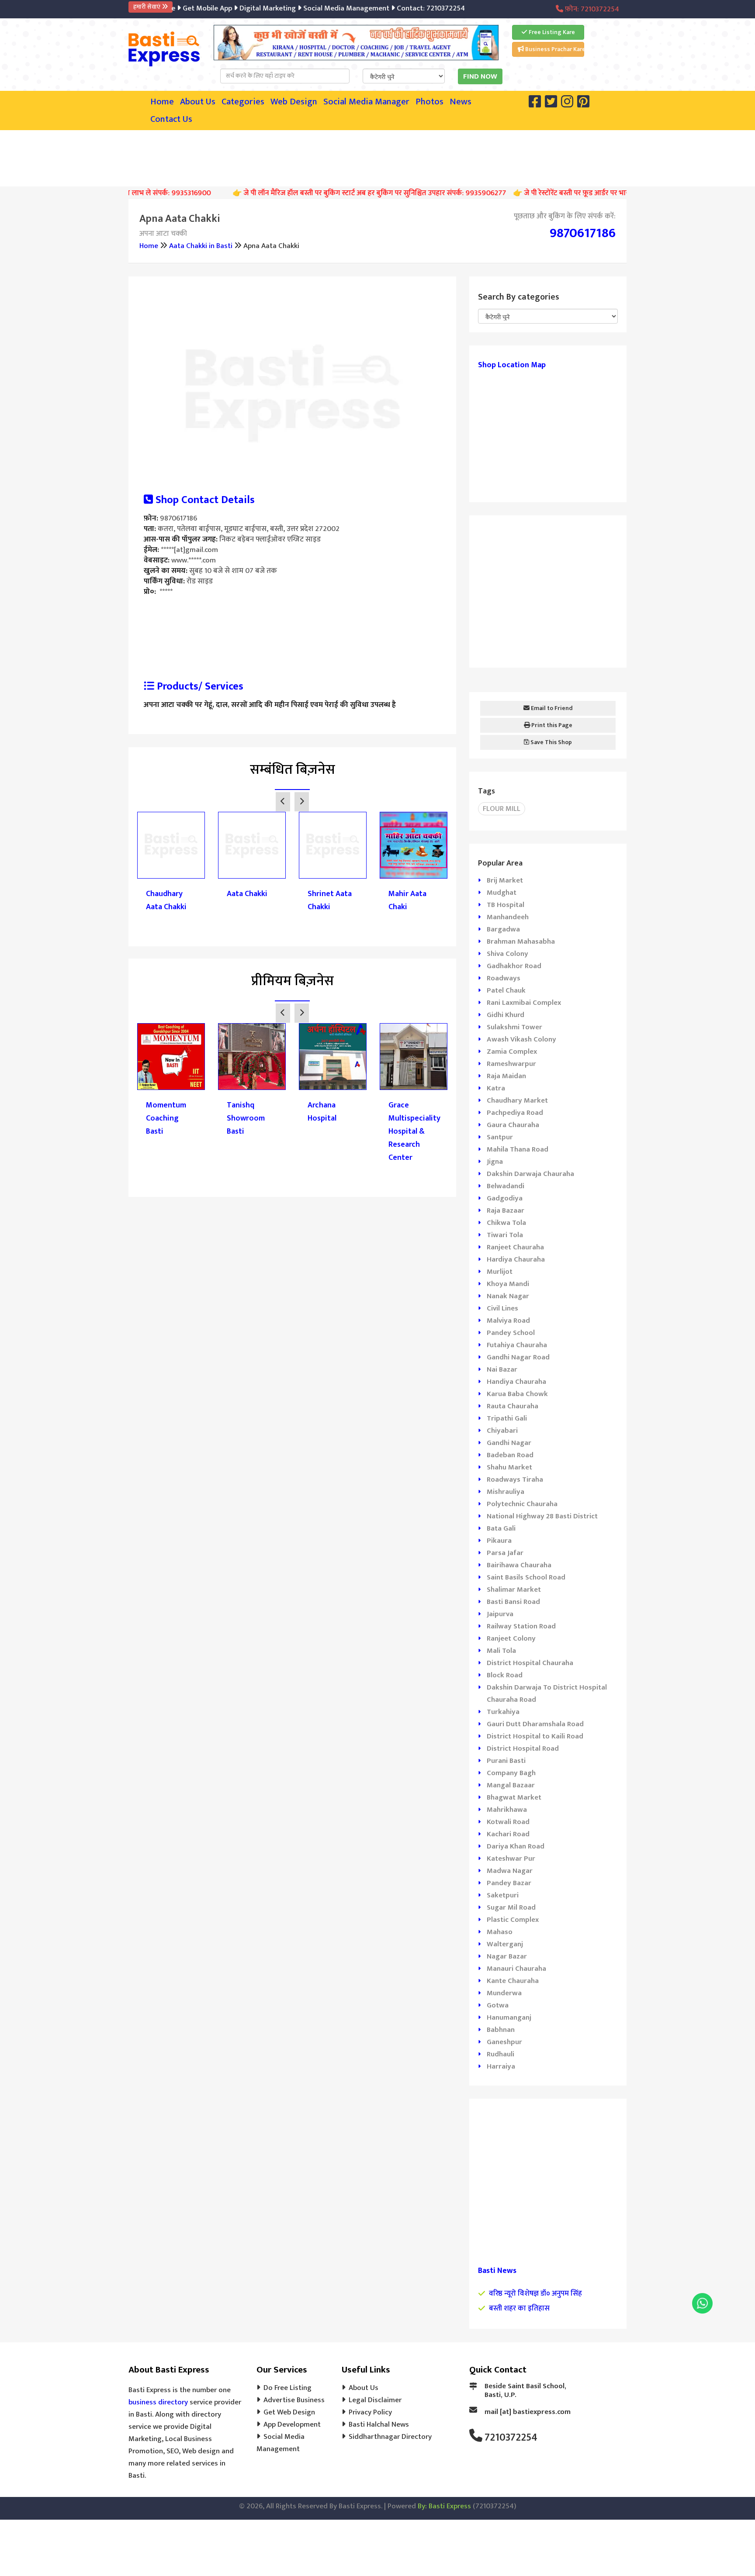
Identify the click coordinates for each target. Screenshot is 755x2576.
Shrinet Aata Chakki (330, 900)
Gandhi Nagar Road (518, 1357)
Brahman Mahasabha (521, 941)
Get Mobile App (175, 8)
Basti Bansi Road (513, 1602)
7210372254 (511, 2438)
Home (162, 102)
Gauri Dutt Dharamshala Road (535, 1724)
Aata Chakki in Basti (201, 246)
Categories (243, 102)
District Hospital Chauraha (530, 1663)
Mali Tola (501, 1651)
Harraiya (501, 2066)
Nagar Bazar (507, 1956)
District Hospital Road (523, 1748)
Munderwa (504, 1993)
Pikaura (499, 1541)
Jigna (495, 1162)
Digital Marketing (235, 8)
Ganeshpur (504, 2042)
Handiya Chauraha (516, 1382)
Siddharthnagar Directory (390, 2437)
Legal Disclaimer (375, 2400)
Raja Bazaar (506, 1210)
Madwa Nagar (510, 1871)
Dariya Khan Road (516, 1846)
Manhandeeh (508, 917)
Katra (496, 1088)
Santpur (500, 1137)
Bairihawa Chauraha (519, 1565)
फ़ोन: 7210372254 (591, 9)
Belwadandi (506, 1186)
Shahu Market (509, 1467)
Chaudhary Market (517, 1100)
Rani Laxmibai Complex (524, 1003)
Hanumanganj (509, 2017)
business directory (158, 2402)
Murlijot (500, 1272)
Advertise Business (294, 2400)
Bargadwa (503, 929)
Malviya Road (508, 1321)
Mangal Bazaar (511, 1785)
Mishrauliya (506, 1492)
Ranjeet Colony (511, 1638)
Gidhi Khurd (506, 1015)
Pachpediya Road (515, 1113)
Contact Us (171, 119)
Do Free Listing (287, 2388)
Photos (429, 102)
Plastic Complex (513, 1920)
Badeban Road (510, 1455)
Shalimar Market (514, 1590)
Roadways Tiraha (515, 1479)
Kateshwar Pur (511, 1859)
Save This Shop (551, 742)
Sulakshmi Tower (514, 1027)
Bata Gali (501, 1528)
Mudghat (502, 893)
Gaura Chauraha (513, 1125)
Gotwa (498, 2005)
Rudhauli (500, 2054)
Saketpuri (503, 1895)
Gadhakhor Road (514, 966)
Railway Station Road (521, 1626)
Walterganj (505, 1944)
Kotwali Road (508, 1822)
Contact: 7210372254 (398, 8)
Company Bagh (511, 1773)
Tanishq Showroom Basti (246, 1118)
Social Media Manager (366, 102)
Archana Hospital (322, 1112)
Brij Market (505, 880)
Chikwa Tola (506, 1223)
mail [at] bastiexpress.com (528, 2412)
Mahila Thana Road (518, 1149)
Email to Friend (551, 708)
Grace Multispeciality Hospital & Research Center (414, 1131)
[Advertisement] (377, 156)
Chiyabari (502, 1431)
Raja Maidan (506, 1076)
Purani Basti (506, 1761)
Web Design (294, 102)
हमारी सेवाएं (147, 7)
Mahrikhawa (507, 1810)
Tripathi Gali (507, 1418)
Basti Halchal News (379, 2424)
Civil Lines (502, 1308)
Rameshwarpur (511, 1064)
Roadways (504, 978)
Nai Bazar (502, 1369)
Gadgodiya (505, 1198)
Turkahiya (503, 1712)
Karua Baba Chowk (517, 1394)
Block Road (505, 1675)
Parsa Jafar (505, 1553)
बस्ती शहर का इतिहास (519, 2308)
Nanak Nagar (508, 1296)
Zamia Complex (512, 1052)
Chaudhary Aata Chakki (166, 900)
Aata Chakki (247, 894)
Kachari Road (508, 1834)
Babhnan (501, 2030)
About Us (198, 102)
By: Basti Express (444, 2506)
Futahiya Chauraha (517, 1345)
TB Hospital (506, 905)
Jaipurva (500, 1614)
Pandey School (511, 1333)
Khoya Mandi (508, 1284)
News (461, 102)
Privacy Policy (370, 2412)
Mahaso (500, 1932)
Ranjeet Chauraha (515, 1247)
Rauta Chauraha (513, 1406)
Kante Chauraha (513, 1981)
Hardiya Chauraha (516, 1259)
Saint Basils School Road (526, 1577)
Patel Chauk (506, 990)
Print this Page (551, 725)
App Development (292, 2424)
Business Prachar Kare (554, 49)
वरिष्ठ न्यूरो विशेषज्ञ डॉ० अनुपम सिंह (535, 2293)
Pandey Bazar (509, 1883)
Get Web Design (289, 2412)
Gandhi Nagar (509, 1443)
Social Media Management (313, 8)
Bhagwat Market (514, 1797)
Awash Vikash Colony (521, 1039)
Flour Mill (502, 809)
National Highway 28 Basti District (542, 1516)
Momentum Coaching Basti (166, 1118)
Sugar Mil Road (511, 1907)
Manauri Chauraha (516, 1969)
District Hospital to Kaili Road (535, 1736)
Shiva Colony (507, 954)
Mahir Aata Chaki (407, 900)
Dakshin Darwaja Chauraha (530, 1174)
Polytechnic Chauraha (522, 1504)
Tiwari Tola (505, 1235)
